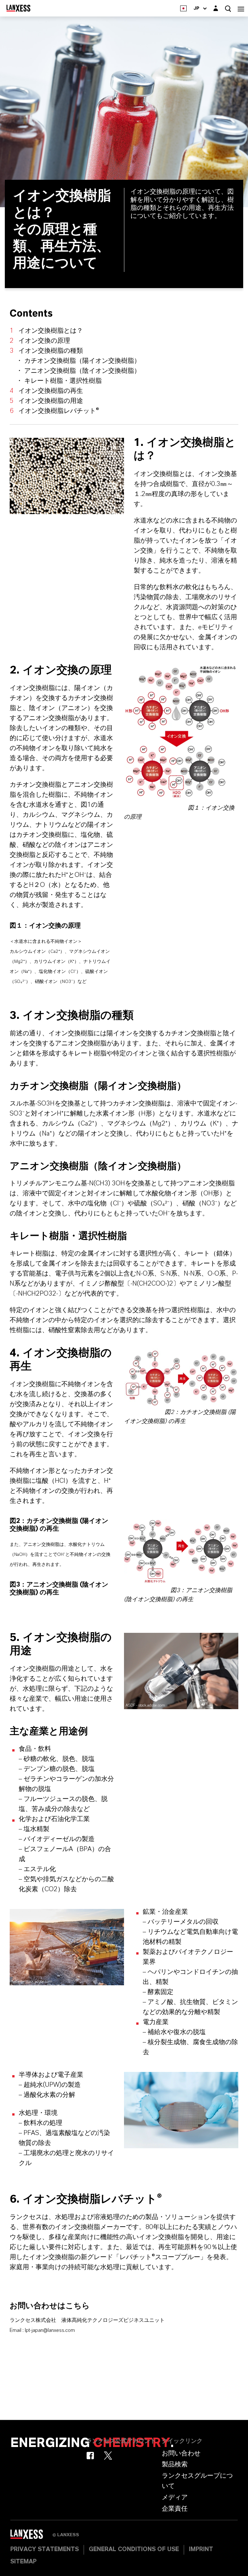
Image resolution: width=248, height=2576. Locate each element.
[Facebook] (90, 2456)
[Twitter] (108, 2456)
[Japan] (183, 8)
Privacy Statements (45, 2549)
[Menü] (241, 8)
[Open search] (228, 9)
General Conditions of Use (134, 2549)
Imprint (201, 2549)
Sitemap (23, 2562)
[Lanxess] (31, 2537)
